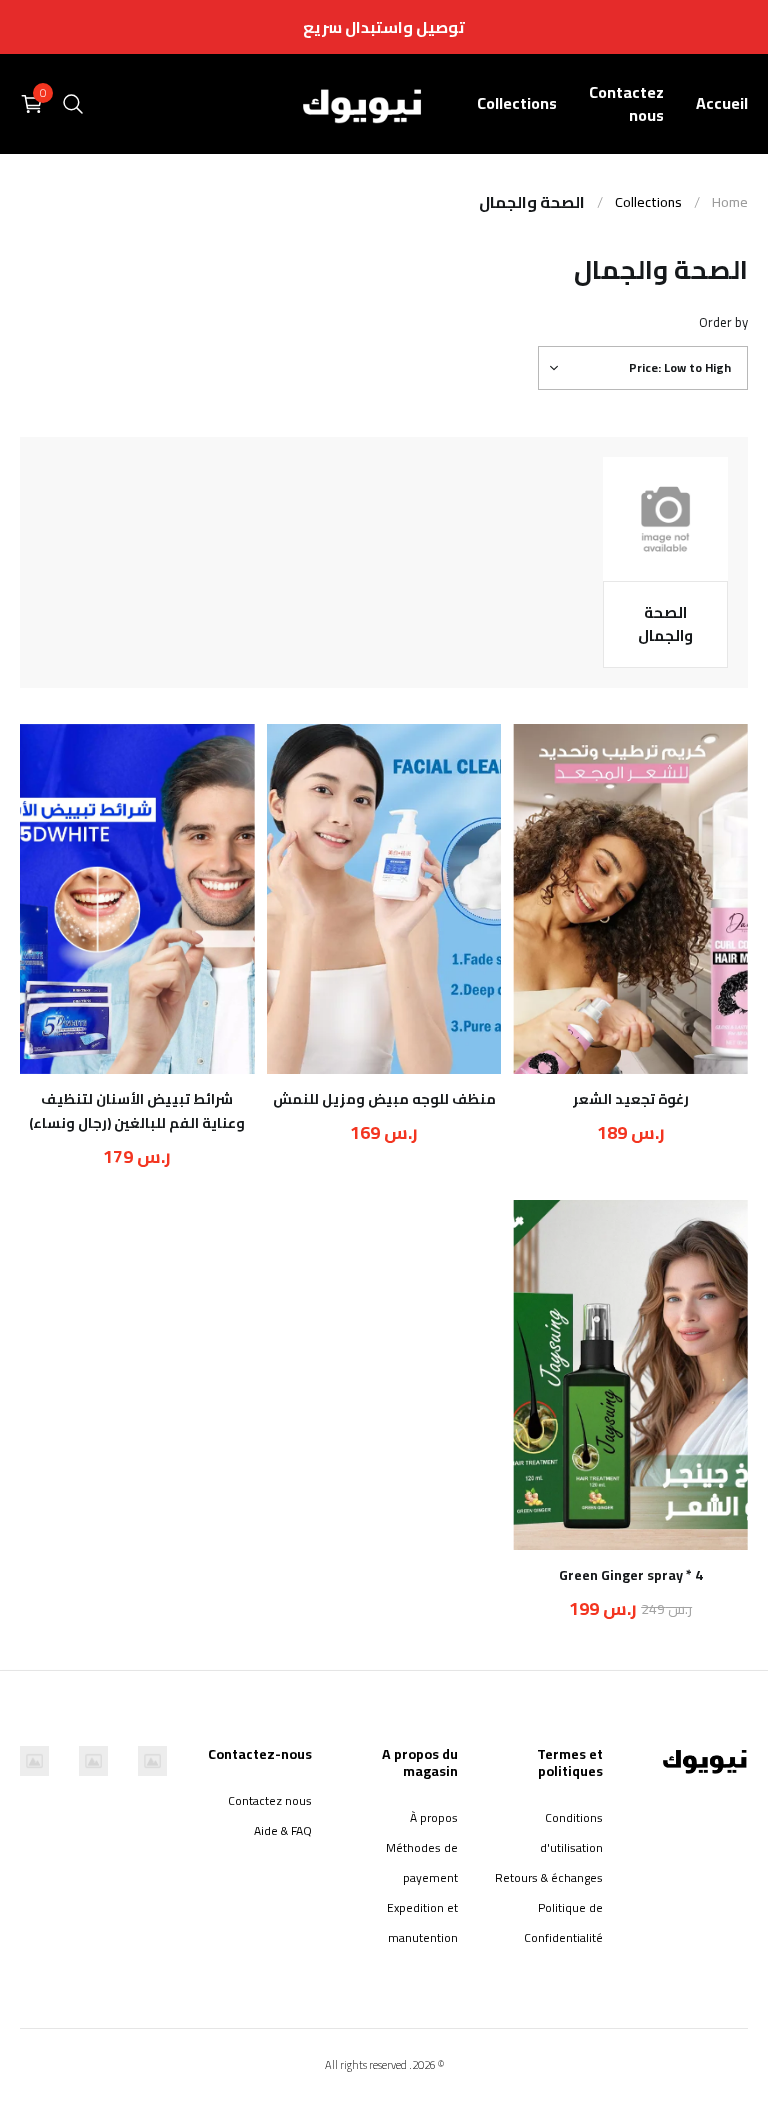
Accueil (722, 103)
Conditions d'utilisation (571, 1832)
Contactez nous (626, 103)
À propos (433, 1817)
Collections (517, 103)
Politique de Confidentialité (563, 1922)
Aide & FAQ (283, 1830)
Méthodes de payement (421, 1862)
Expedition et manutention (422, 1922)
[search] (73, 104)
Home (730, 202)
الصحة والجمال (532, 202)
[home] (363, 103)
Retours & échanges (549, 1877)
